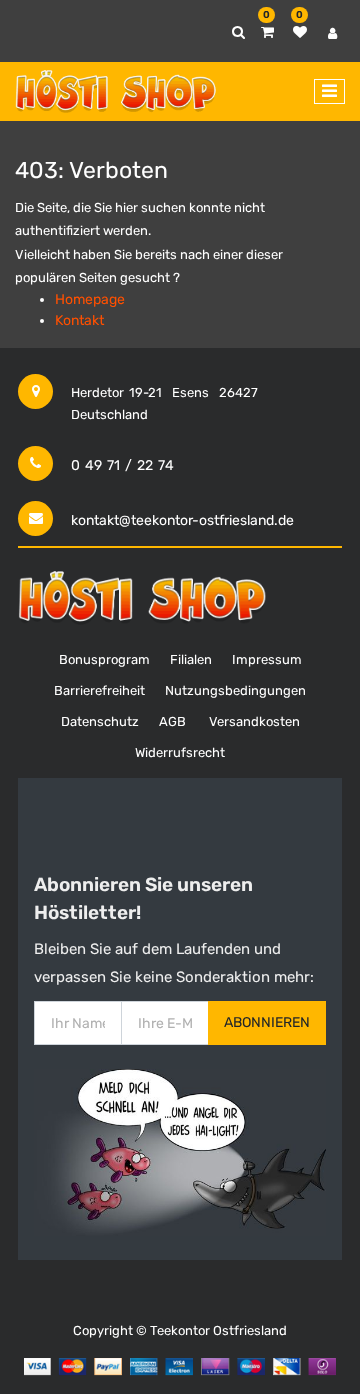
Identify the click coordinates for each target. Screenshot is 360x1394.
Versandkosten (254, 721)
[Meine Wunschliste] (300, 32)
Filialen (191, 659)
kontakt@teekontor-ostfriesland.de (182, 520)
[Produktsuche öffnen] (238, 32)
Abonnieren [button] (267, 1022)
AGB (172, 721)
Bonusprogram (104, 659)
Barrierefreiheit (99, 690)
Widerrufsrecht (180, 752)
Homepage (90, 299)
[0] (267, 32)
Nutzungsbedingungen (235, 690)
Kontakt (79, 320)
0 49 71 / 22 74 (122, 465)
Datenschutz (100, 721)
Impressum (267, 659)
